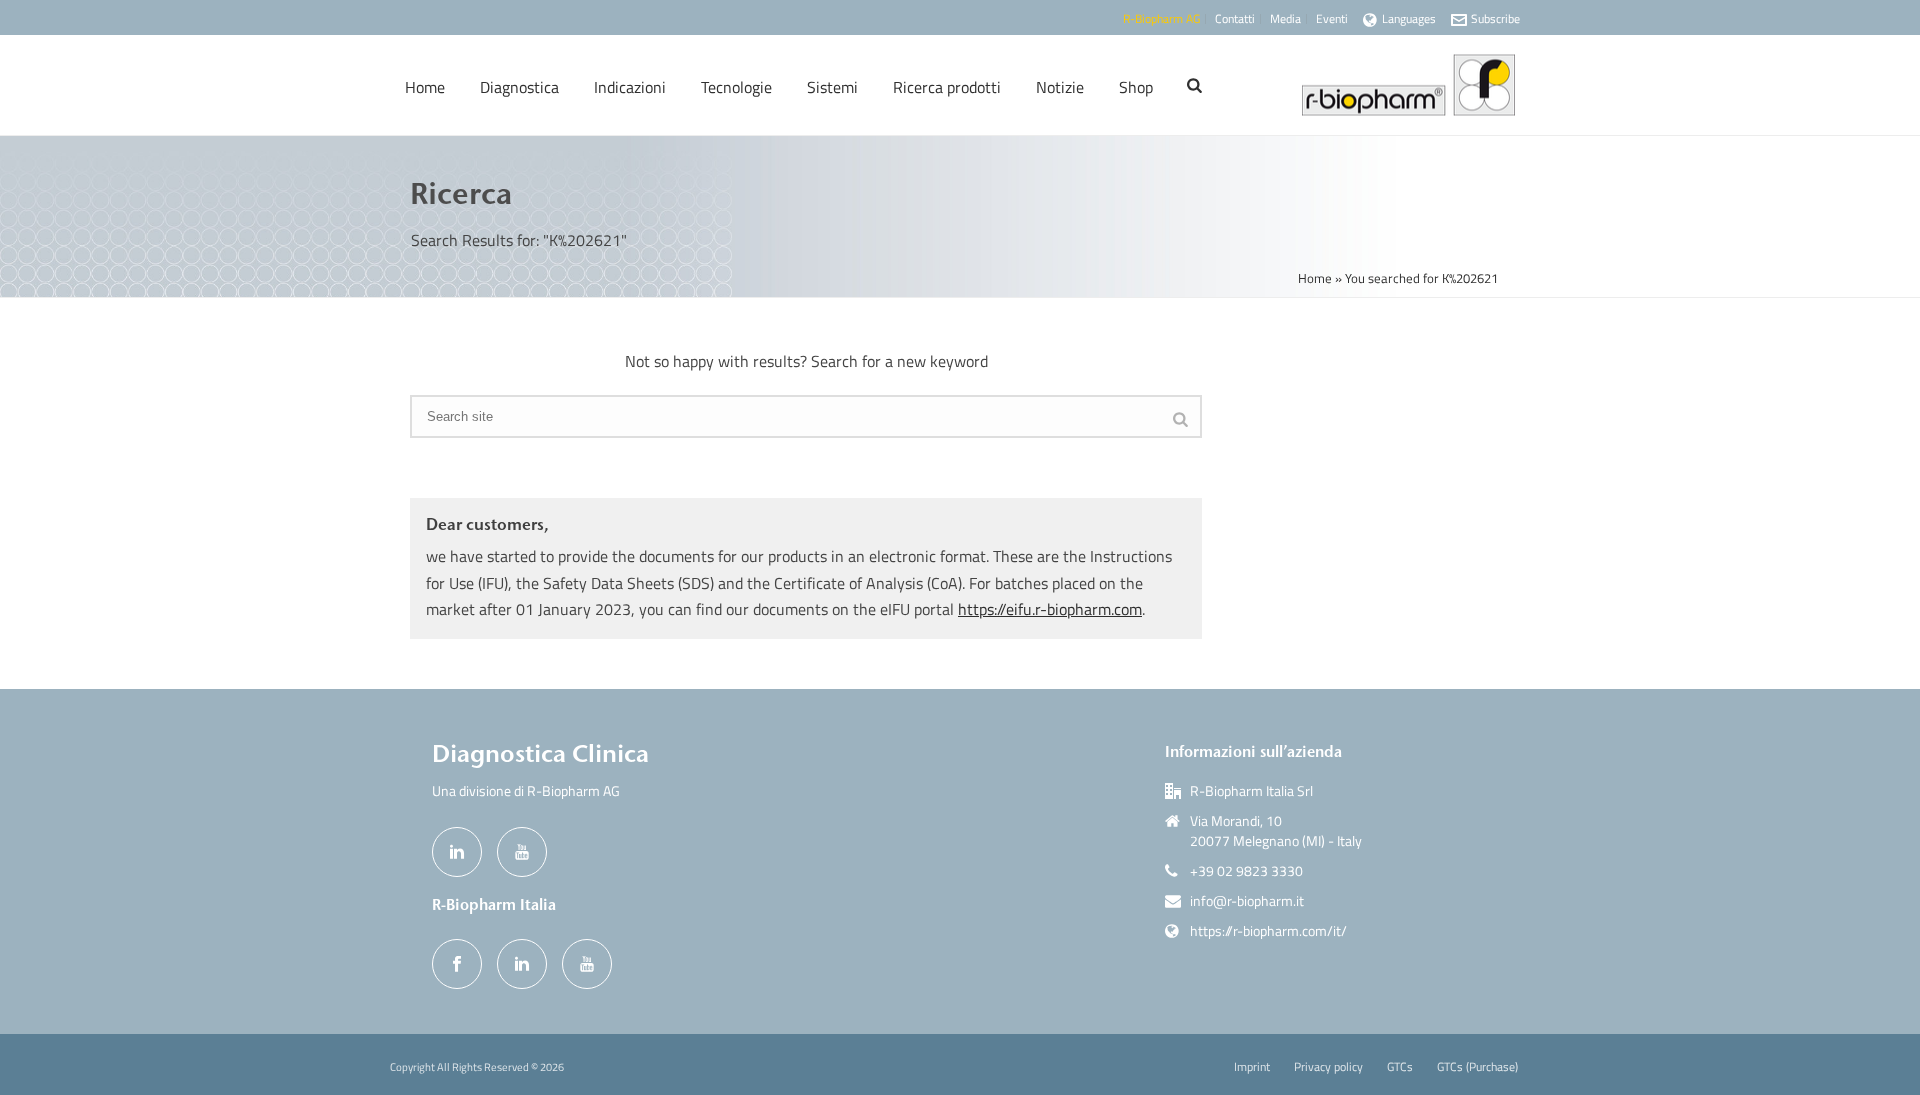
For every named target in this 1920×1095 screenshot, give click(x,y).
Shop (1136, 87)
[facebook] (457, 964)
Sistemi (832, 87)
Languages (1409, 18)
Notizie (1060, 87)
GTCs (1400, 1067)
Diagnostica (519, 87)
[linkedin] (457, 852)
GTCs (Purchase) (1477, 1067)
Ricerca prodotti (947, 87)
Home (425, 87)
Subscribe (1495, 18)
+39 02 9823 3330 (1246, 871)
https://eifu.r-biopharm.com (1050, 609)
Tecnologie (736, 87)
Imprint (1252, 1067)
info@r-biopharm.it (1247, 901)
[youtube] (522, 852)
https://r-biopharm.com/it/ (1268, 931)
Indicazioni (630, 87)
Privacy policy (1328, 1067)
